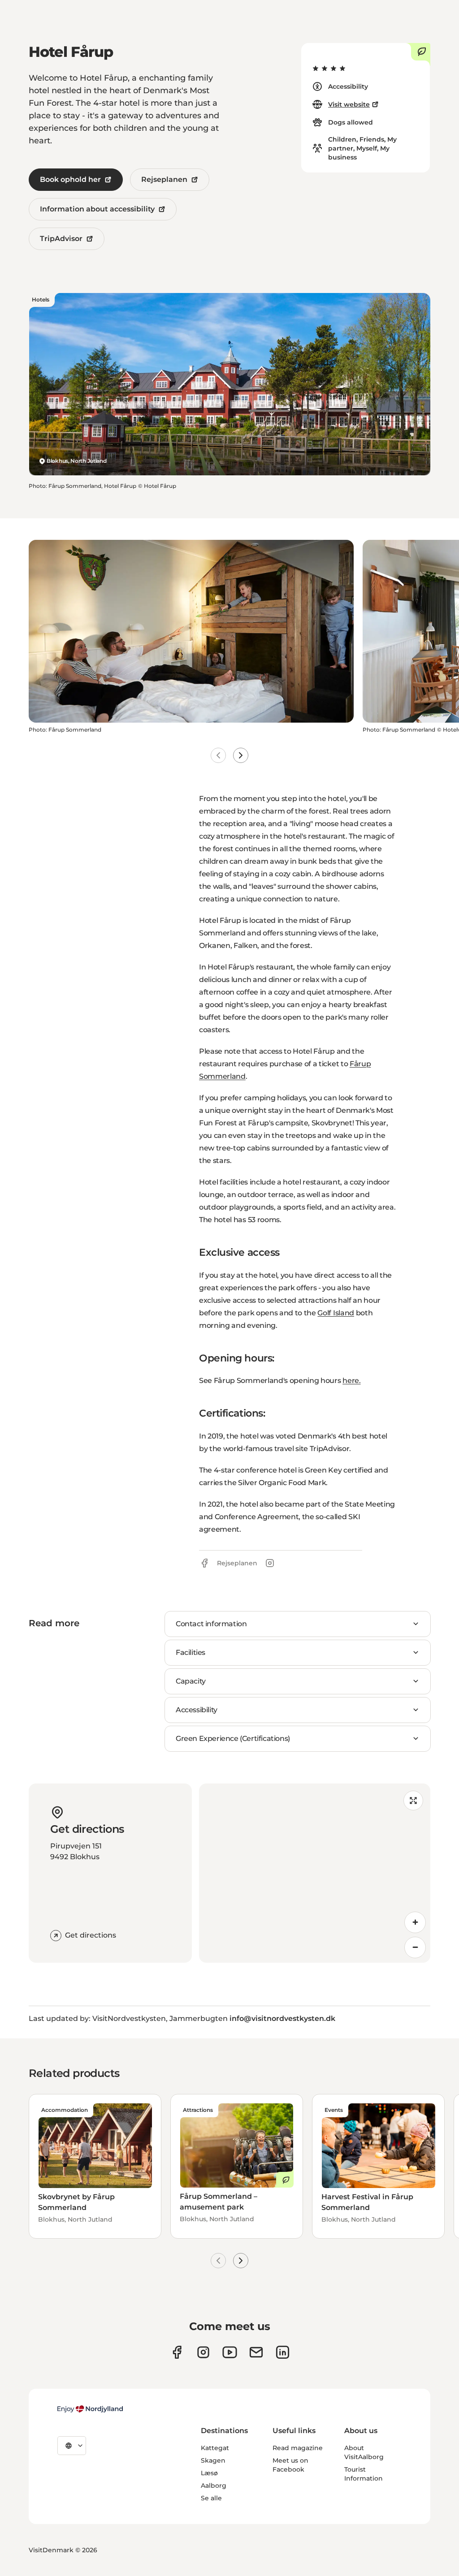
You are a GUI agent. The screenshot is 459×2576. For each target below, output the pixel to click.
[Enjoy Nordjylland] (90, 2409)
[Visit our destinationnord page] (283, 2352)
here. (351, 1381)
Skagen (213, 2460)
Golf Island (336, 1313)
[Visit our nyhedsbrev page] (256, 2352)
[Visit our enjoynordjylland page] (177, 2352)
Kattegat (215, 2448)
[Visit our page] (203, 2352)
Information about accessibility (97, 209)
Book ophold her (70, 179)
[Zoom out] (415, 1947)
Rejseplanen (164, 179)
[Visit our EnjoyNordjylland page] (230, 2352)
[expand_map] (413, 1801)
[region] (315, 1873)
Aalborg (214, 2486)
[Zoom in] (415, 1922)
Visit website (349, 104)
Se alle (211, 2498)
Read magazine (298, 2448)
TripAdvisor (61, 239)
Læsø (209, 2473)
